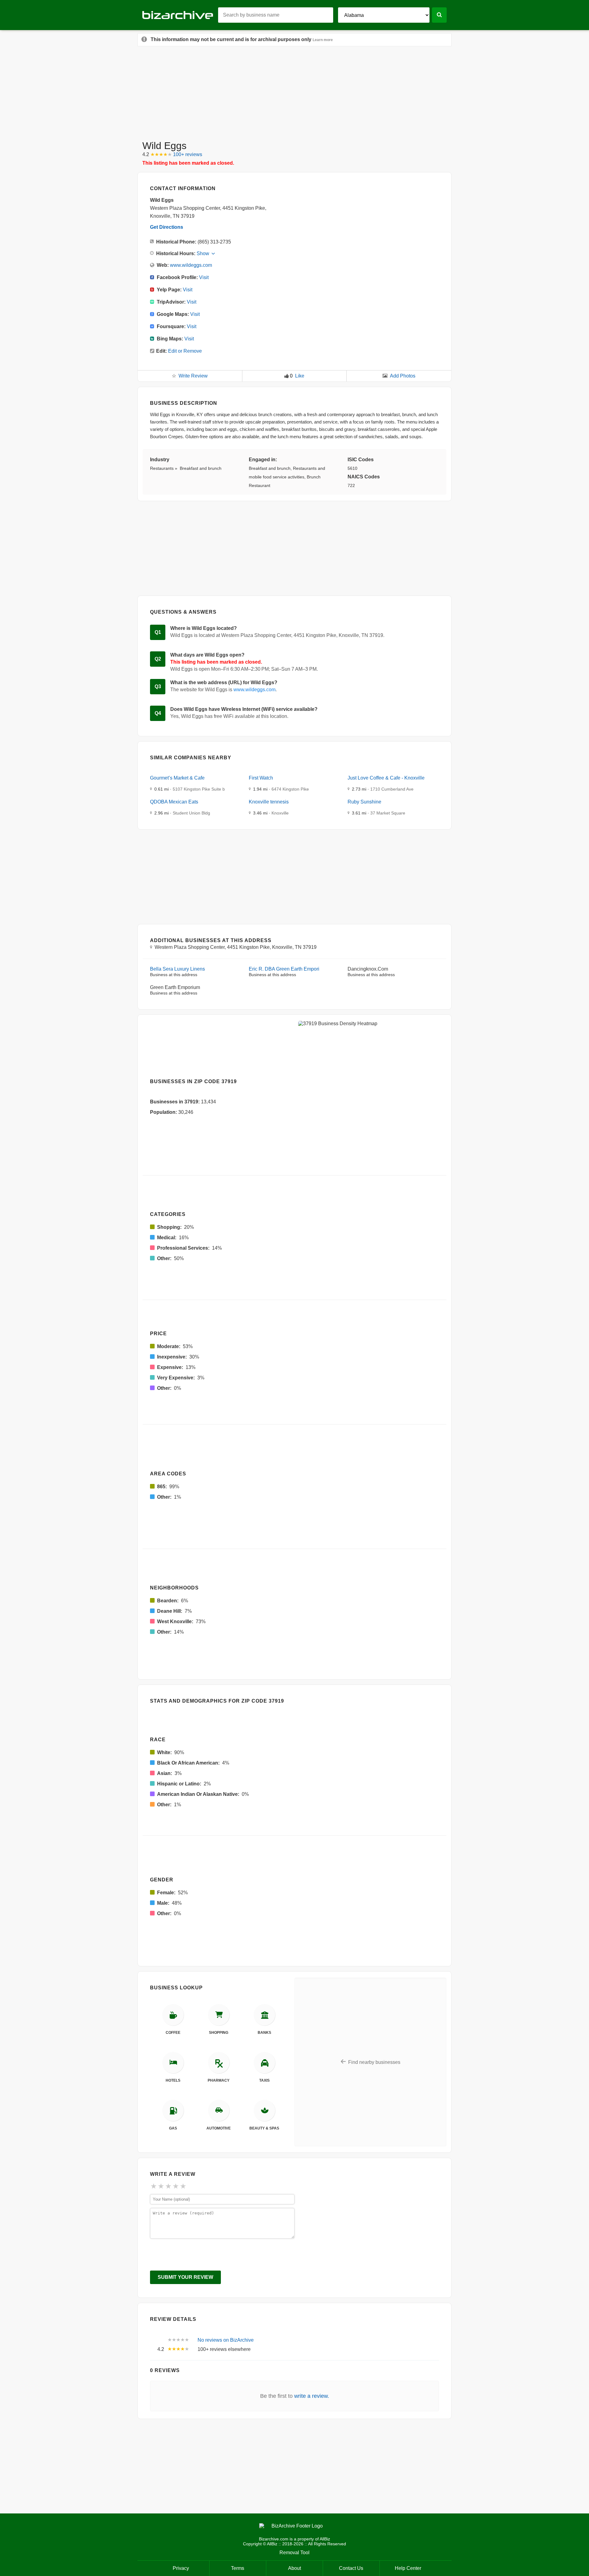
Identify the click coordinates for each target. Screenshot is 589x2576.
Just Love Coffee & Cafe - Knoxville (386, 778)
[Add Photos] (385, 376)
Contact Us (351, 2568)
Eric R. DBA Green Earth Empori (284, 969)
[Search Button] (439, 15)
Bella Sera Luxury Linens (177, 969)
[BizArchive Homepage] (180, 15)
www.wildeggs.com (191, 265)
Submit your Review (185, 2277)
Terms (238, 2568)
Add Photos (403, 376)
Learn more (323, 40)
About (294, 2568)
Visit (204, 277)
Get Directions (167, 227)
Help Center (408, 2568)
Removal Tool (294, 2553)
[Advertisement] (294, 91)
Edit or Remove (185, 351)
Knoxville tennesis (269, 802)
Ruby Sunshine (364, 802)
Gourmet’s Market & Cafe (177, 778)
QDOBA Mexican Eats (174, 802)
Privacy (181, 2568)
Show (203, 253)
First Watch (261, 778)
